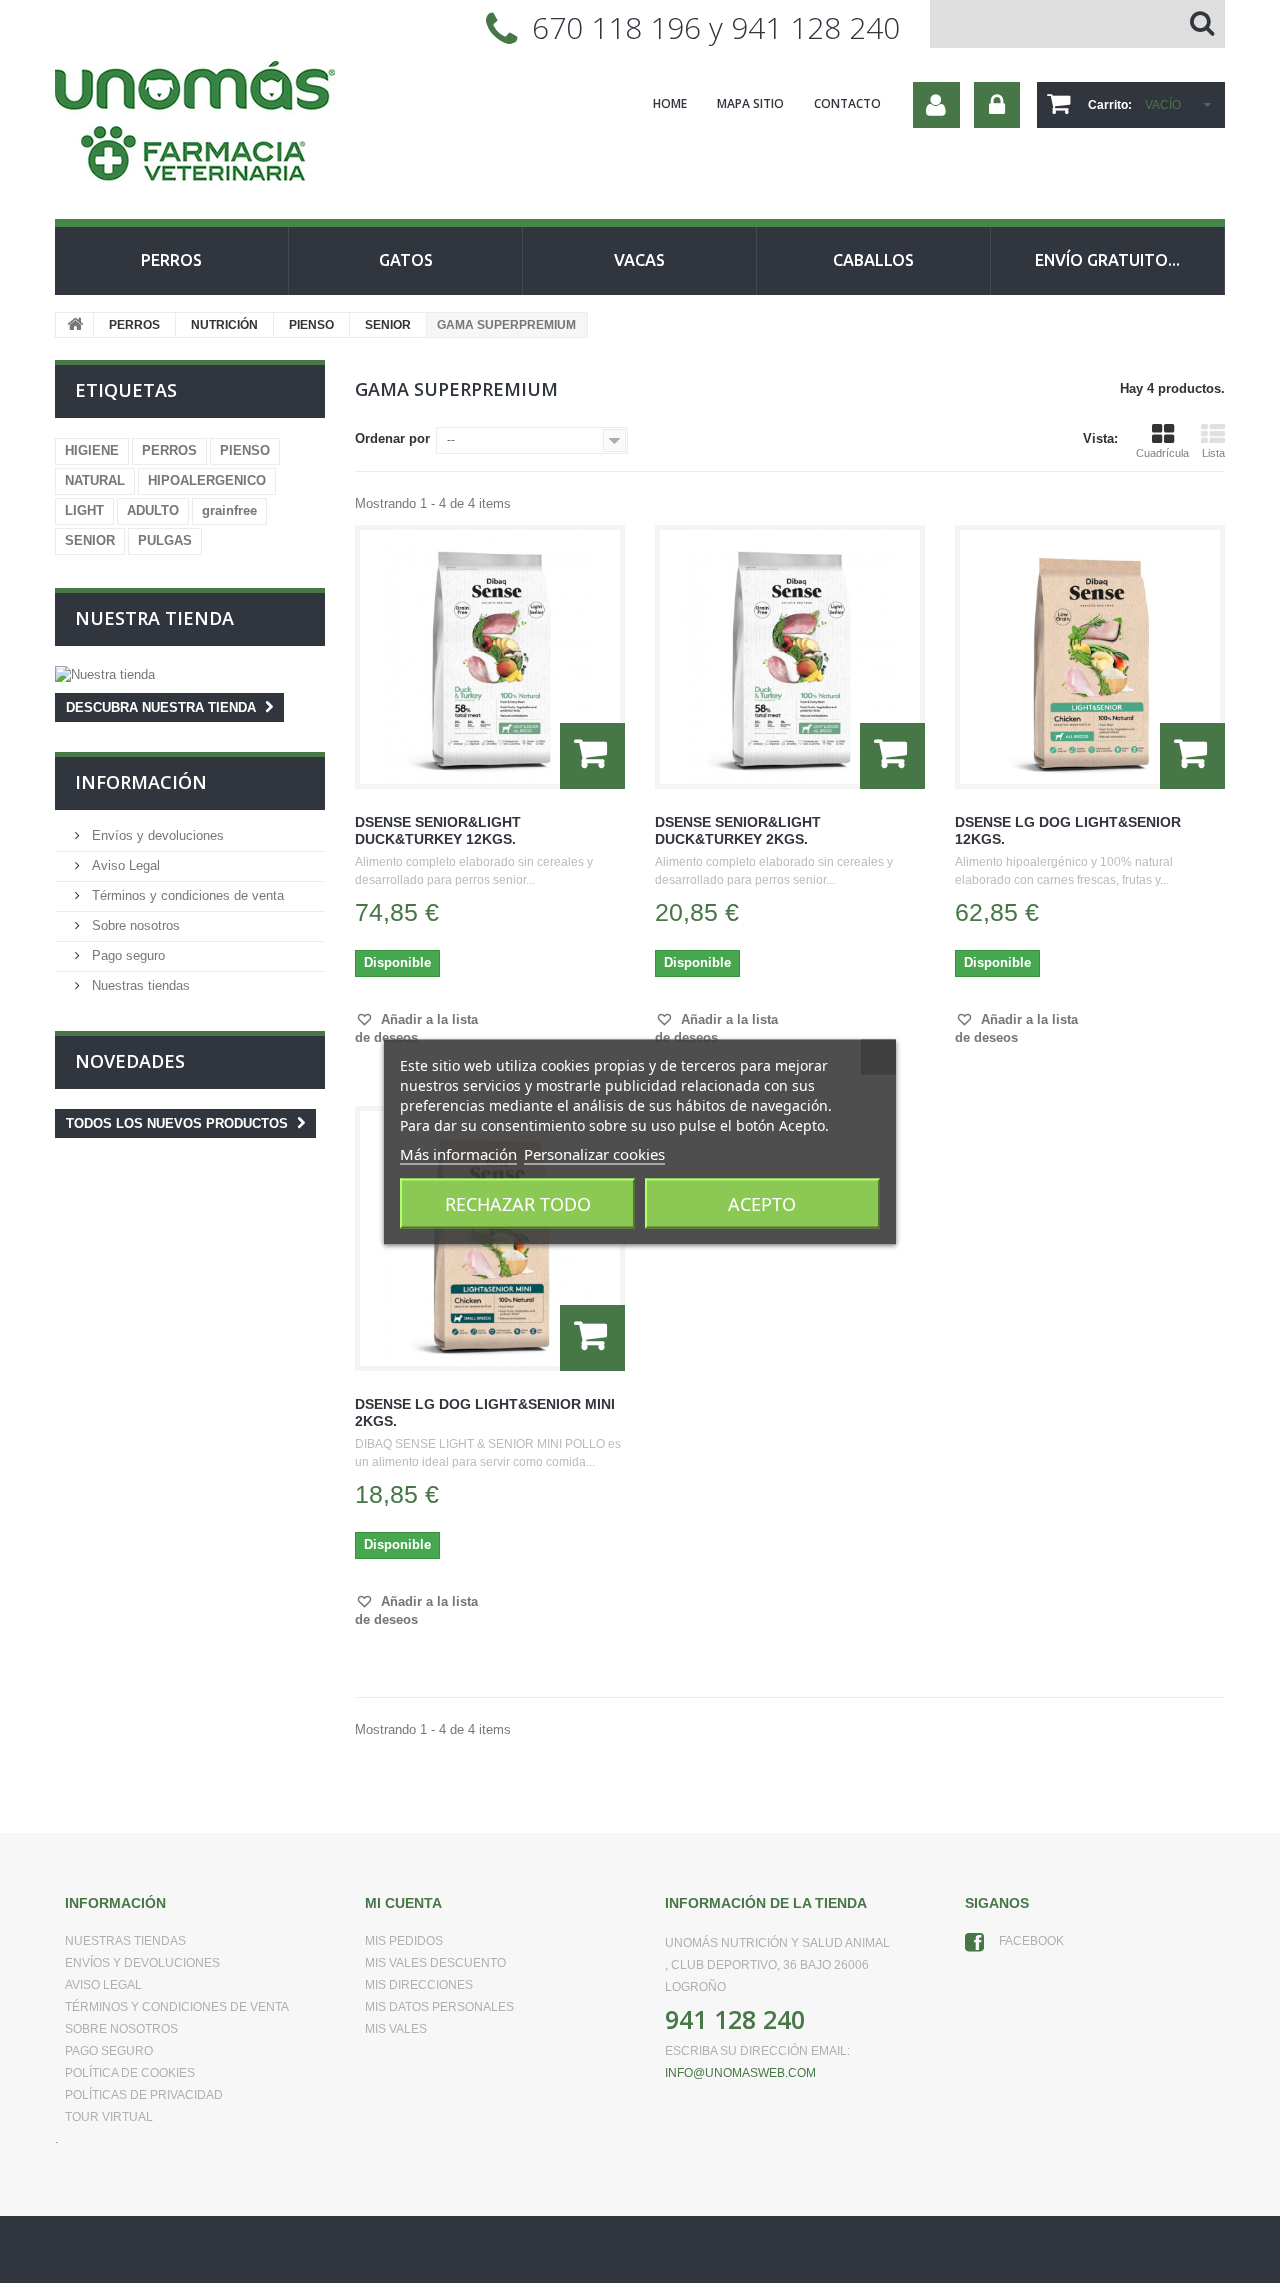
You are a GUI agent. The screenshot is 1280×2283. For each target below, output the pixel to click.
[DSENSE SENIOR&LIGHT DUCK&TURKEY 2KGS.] (790, 657)
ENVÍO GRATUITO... (1107, 260)
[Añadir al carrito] (592, 756)
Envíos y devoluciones (156, 835)
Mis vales (396, 2029)
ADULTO (153, 510)
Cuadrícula (1162, 453)
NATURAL (95, 480)
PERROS (171, 260)
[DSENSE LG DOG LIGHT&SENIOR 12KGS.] (1090, 657)
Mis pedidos (404, 1941)
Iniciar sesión (997, 105)
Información (141, 782)
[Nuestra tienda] (190, 675)
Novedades (130, 1061)
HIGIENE (92, 450)
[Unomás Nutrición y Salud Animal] (240, 124)
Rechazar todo (518, 1203)
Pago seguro (126, 955)
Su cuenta (936, 105)
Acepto (762, 1203)
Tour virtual (109, 2117)
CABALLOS (873, 260)
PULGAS (165, 540)
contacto (847, 103)
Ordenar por (392, 438)
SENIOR (388, 325)
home (670, 103)
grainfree (229, 510)
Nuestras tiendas (139, 985)
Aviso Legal (124, 865)
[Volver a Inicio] (75, 325)
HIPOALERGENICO (207, 480)
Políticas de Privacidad (144, 2095)
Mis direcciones (419, 1985)
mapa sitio (750, 103)
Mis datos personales (439, 2007)
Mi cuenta (403, 1903)
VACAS (639, 260)
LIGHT (84, 510)
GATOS (406, 260)
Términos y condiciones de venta (186, 895)
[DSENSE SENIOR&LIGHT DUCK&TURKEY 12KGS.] (490, 657)
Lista (1213, 453)
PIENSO (311, 325)
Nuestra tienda (154, 618)
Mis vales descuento (435, 1963)
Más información (458, 1153)
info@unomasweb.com (740, 2073)
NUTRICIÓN (224, 325)
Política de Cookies (130, 2073)
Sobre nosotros (134, 925)
